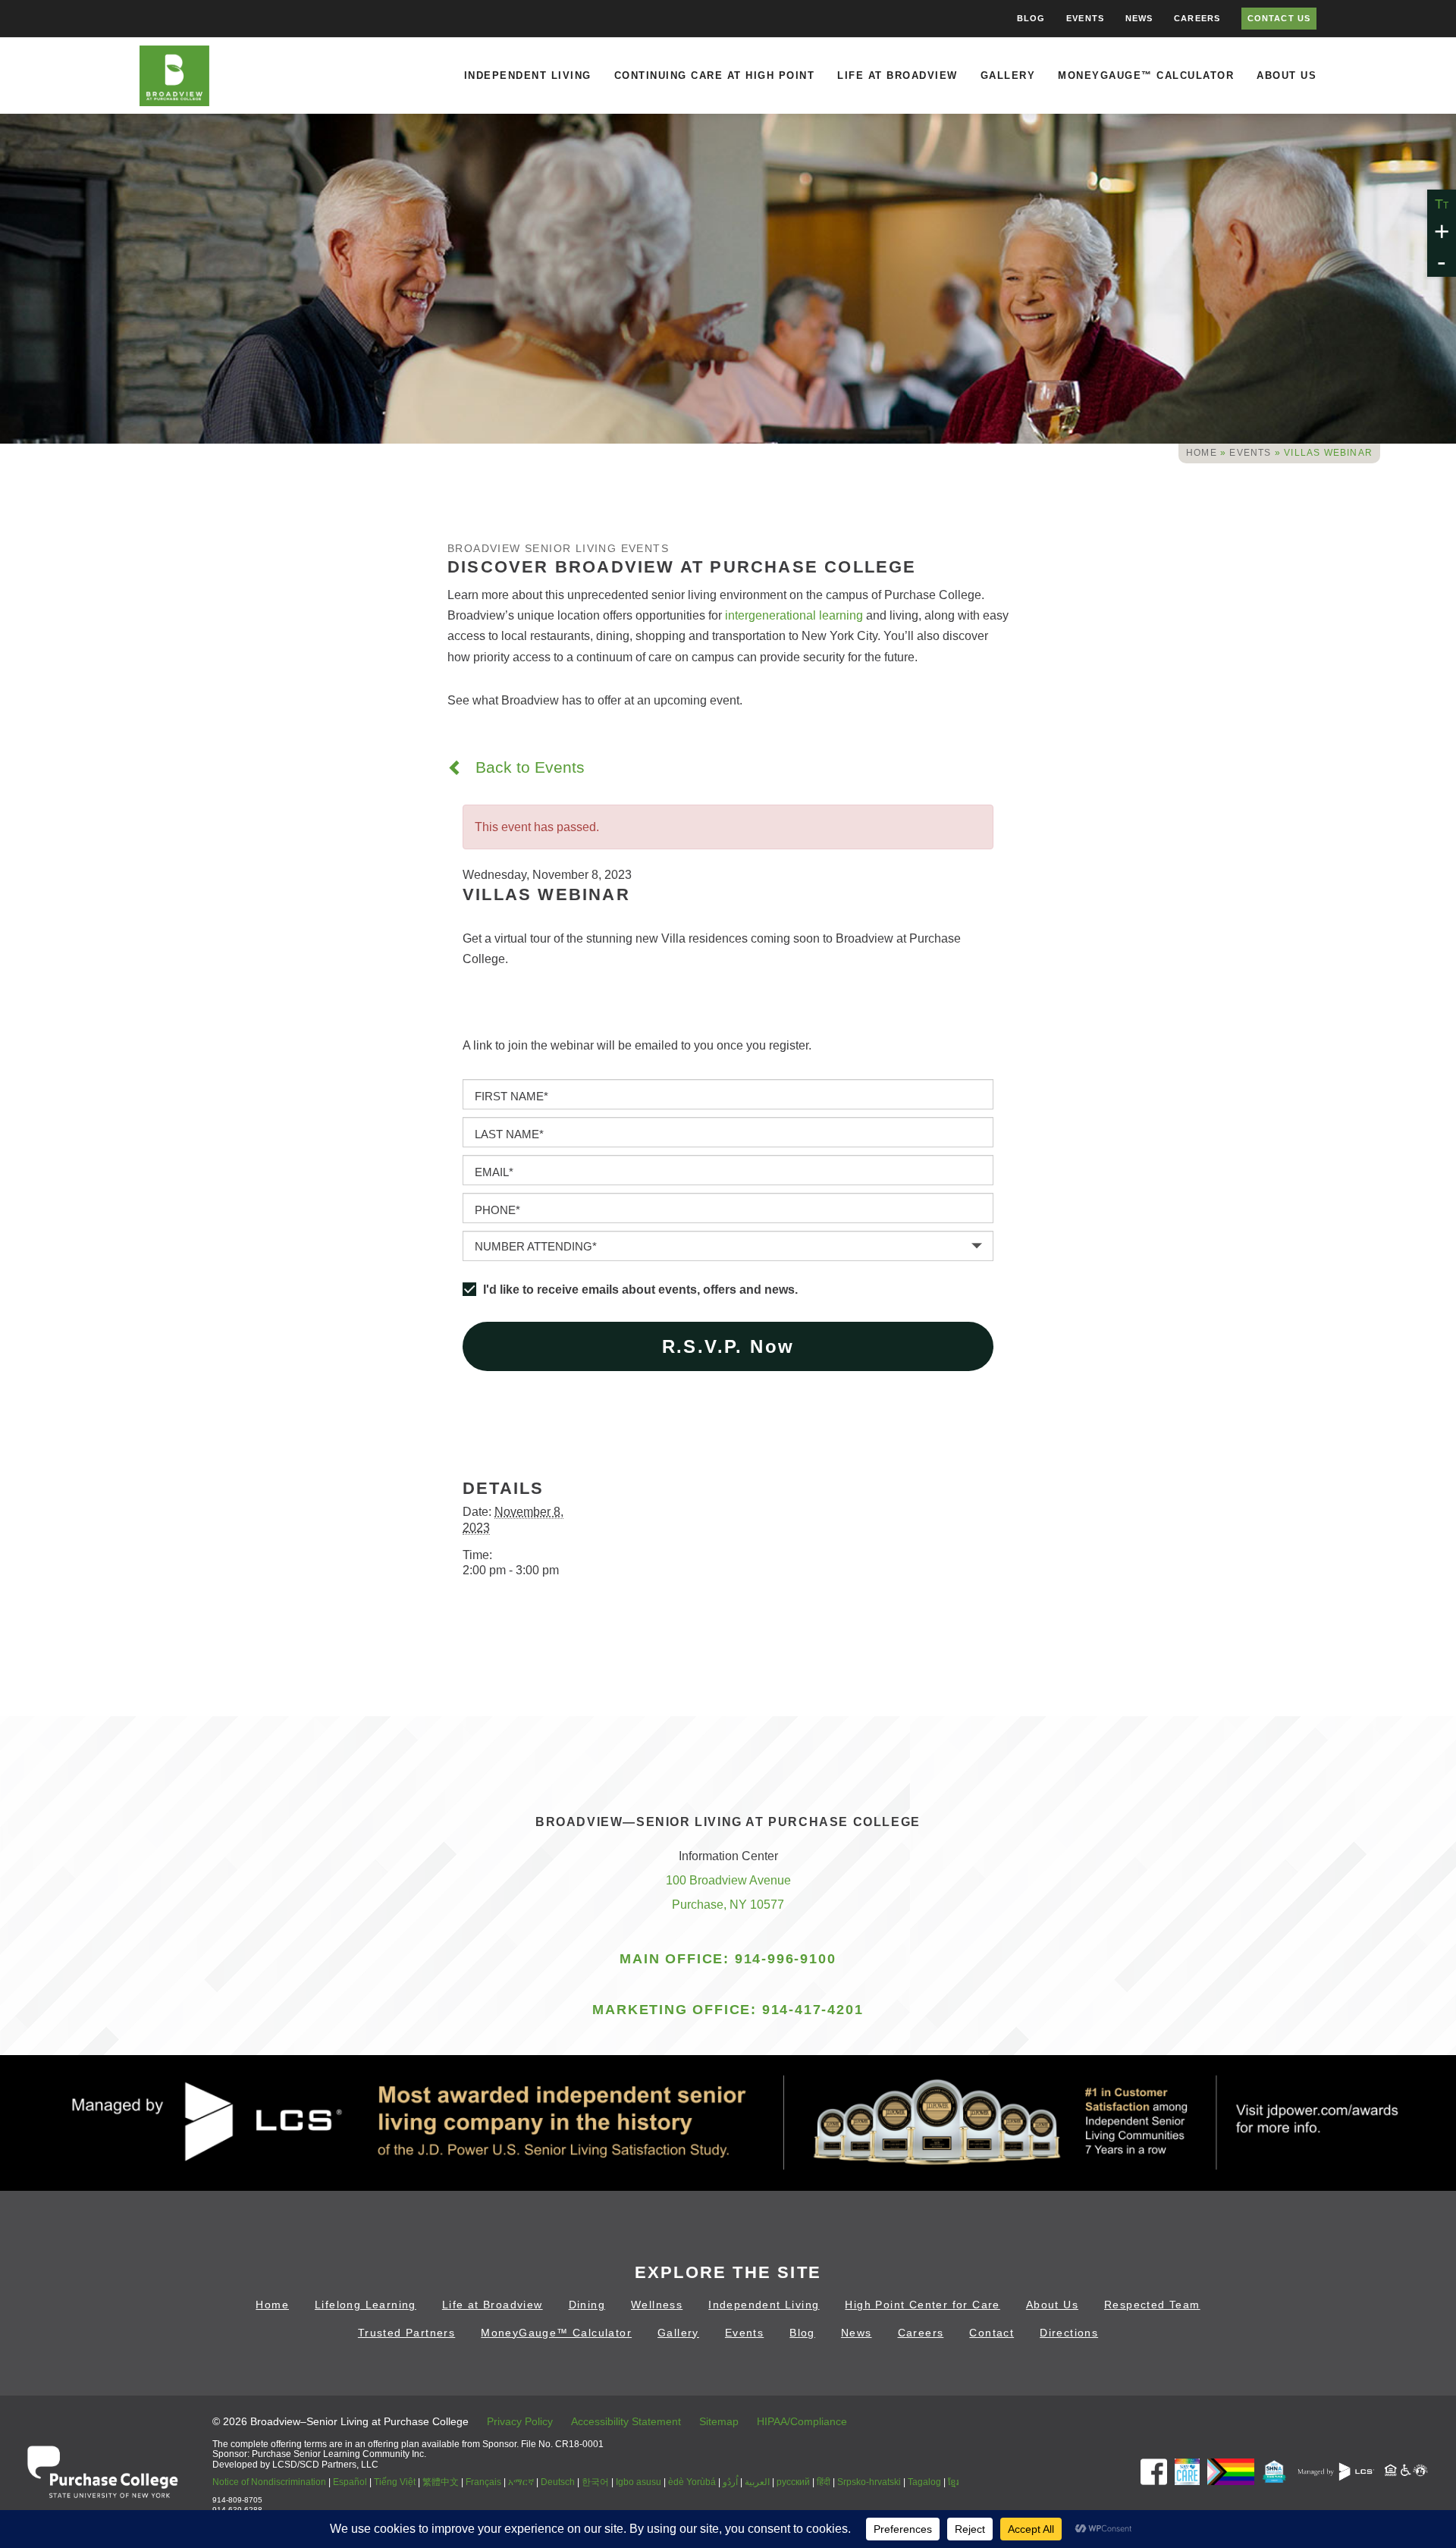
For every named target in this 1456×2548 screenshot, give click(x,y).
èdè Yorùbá (692, 2482)
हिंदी (824, 2482)
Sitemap (719, 2421)
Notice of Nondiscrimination (269, 2482)
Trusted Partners (406, 2333)
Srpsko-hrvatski (869, 2482)
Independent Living (528, 75)
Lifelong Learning (366, 2305)
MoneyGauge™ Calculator (1146, 75)
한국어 (595, 2482)
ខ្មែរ (953, 2482)
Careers (1197, 18)
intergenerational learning (794, 615)
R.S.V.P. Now (728, 1346)
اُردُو (730, 2482)
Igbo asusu (639, 2482)
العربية (757, 2482)
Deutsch (558, 2482)
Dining (587, 2305)
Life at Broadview (897, 75)
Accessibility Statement (626, 2421)
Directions (1069, 2333)
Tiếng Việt (395, 2482)
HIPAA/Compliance (802, 2421)
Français (483, 2482)
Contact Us (1279, 18)
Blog (1031, 18)
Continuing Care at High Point (715, 75)
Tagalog (924, 2482)
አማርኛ (521, 2482)
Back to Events (528, 767)
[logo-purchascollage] (102, 2471)
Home (1202, 453)
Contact (992, 2333)
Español (350, 2482)
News (1139, 18)
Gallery (1008, 75)
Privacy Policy (520, 2421)
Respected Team (1152, 2305)
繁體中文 (441, 2482)
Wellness (657, 2305)
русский (793, 2482)
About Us (1287, 75)
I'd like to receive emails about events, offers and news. (640, 1290)
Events (1085, 18)
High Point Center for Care (922, 2305)
